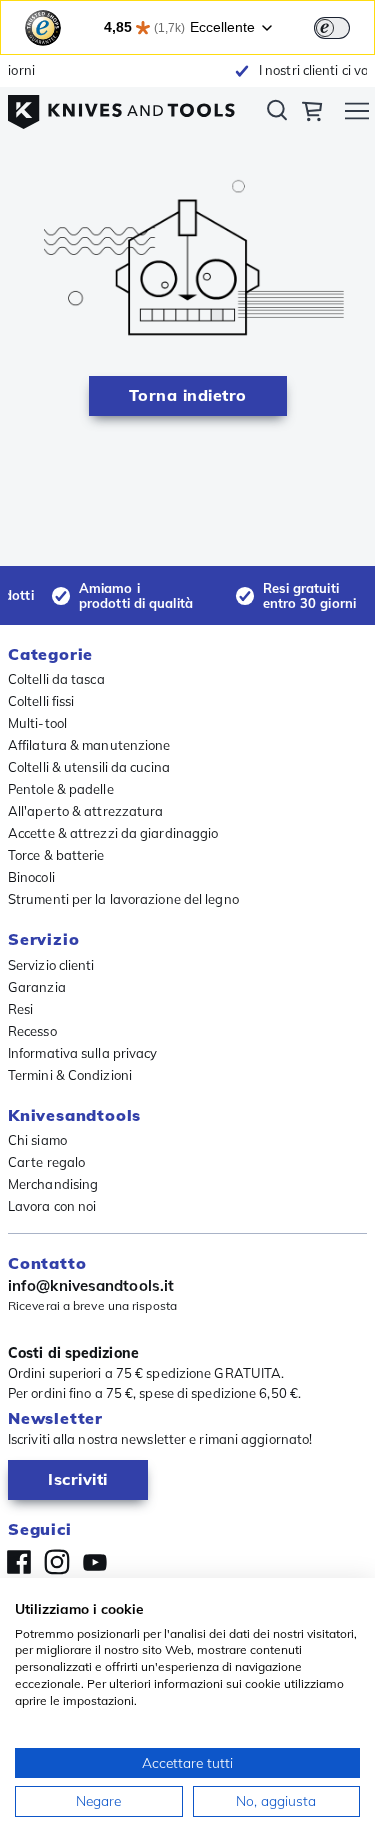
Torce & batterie (56, 855)
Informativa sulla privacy (83, 1053)
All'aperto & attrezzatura (86, 811)
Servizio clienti (51, 965)
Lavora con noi (52, 1206)
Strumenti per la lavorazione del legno (123, 899)
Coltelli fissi (41, 701)
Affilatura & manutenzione (89, 745)
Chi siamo (37, 1140)
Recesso (32, 1031)
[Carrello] (312, 114)
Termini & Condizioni (70, 1075)
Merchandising (53, 1184)
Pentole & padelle (61, 789)
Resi (20, 1009)
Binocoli (31, 877)
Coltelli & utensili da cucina (89, 767)
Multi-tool (37, 723)
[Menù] (357, 114)
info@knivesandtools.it (91, 1286)
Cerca (277, 114)
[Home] (121, 107)
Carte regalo (46, 1162)
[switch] (332, 28)
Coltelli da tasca (56, 679)
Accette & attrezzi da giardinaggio (113, 833)
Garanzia (37, 987)
